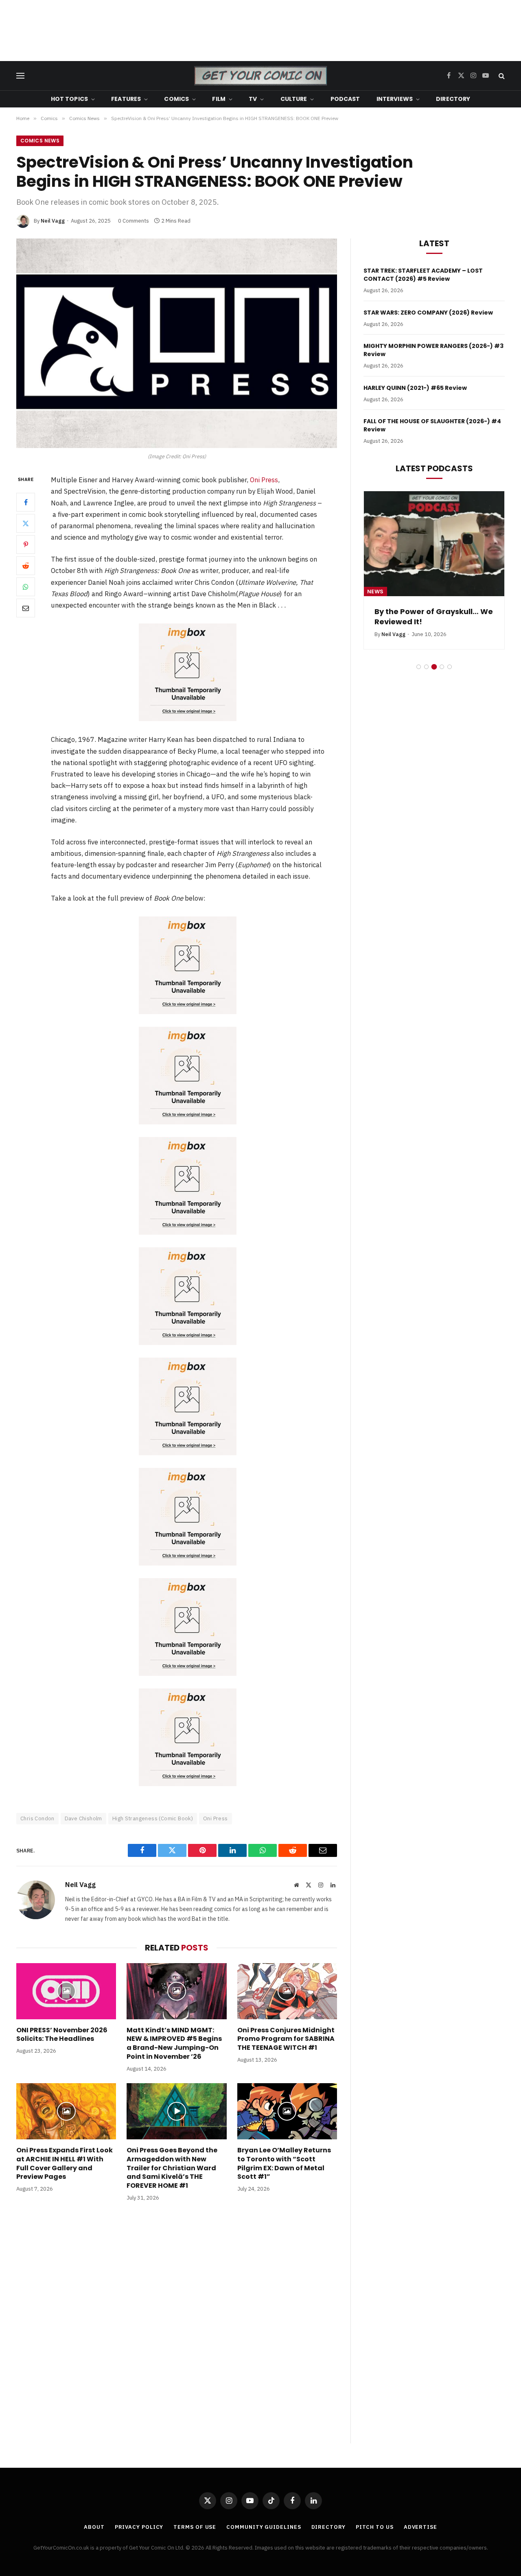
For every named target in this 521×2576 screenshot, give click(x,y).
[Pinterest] (26, 545)
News (375, 592)
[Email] (26, 608)
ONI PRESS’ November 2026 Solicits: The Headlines (62, 2035)
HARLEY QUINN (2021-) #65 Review (415, 388)
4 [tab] (442, 667)
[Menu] (20, 76)
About (94, 2527)
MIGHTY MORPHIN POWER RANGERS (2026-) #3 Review (433, 350)
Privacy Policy (139, 2527)
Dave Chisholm (83, 1818)
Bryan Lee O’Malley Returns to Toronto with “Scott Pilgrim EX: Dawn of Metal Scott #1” (284, 2164)
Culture (294, 99)
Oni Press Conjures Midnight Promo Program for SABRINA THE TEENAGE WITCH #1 (286, 2039)
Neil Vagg (53, 221)
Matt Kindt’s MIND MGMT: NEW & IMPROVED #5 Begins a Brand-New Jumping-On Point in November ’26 (174, 2044)
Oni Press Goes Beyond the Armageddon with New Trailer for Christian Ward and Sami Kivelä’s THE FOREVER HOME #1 (172, 2168)
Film (219, 99)
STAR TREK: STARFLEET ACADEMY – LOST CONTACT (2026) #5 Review (423, 275)
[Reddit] (26, 566)
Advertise (420, 2527)
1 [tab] (419, 667)
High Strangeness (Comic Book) (153, 1818)
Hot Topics (69, 99)
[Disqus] (177, 2331)
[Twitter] (26, 524)
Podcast (345, 99)
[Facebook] (26, 503)
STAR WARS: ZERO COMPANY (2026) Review (428, 313)
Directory (453, 99)
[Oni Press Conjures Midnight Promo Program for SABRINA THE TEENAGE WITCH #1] (287, 1991)
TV (253, 99)
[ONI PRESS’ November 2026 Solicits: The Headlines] (66, 1991)
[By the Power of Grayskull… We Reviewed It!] (434, 544)
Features (126, 99)
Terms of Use (195, 2527)
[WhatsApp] (26, 587)
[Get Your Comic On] (260, 76)
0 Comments (134, 221)
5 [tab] (450, 667)
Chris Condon (37, 1818)
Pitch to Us (375, 2527)
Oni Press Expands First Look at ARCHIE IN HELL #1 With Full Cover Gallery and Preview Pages (65, 2164)
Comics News (40, 141)
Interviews (395, 99)
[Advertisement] (260, 31)
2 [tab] (426, 667)
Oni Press (264, 480)
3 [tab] (434, 667)
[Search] (501, 76)
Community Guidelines (264, 2527)
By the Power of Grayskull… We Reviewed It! (434, 617)
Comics (176, 99)
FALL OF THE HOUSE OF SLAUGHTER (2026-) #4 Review (432, 425)
